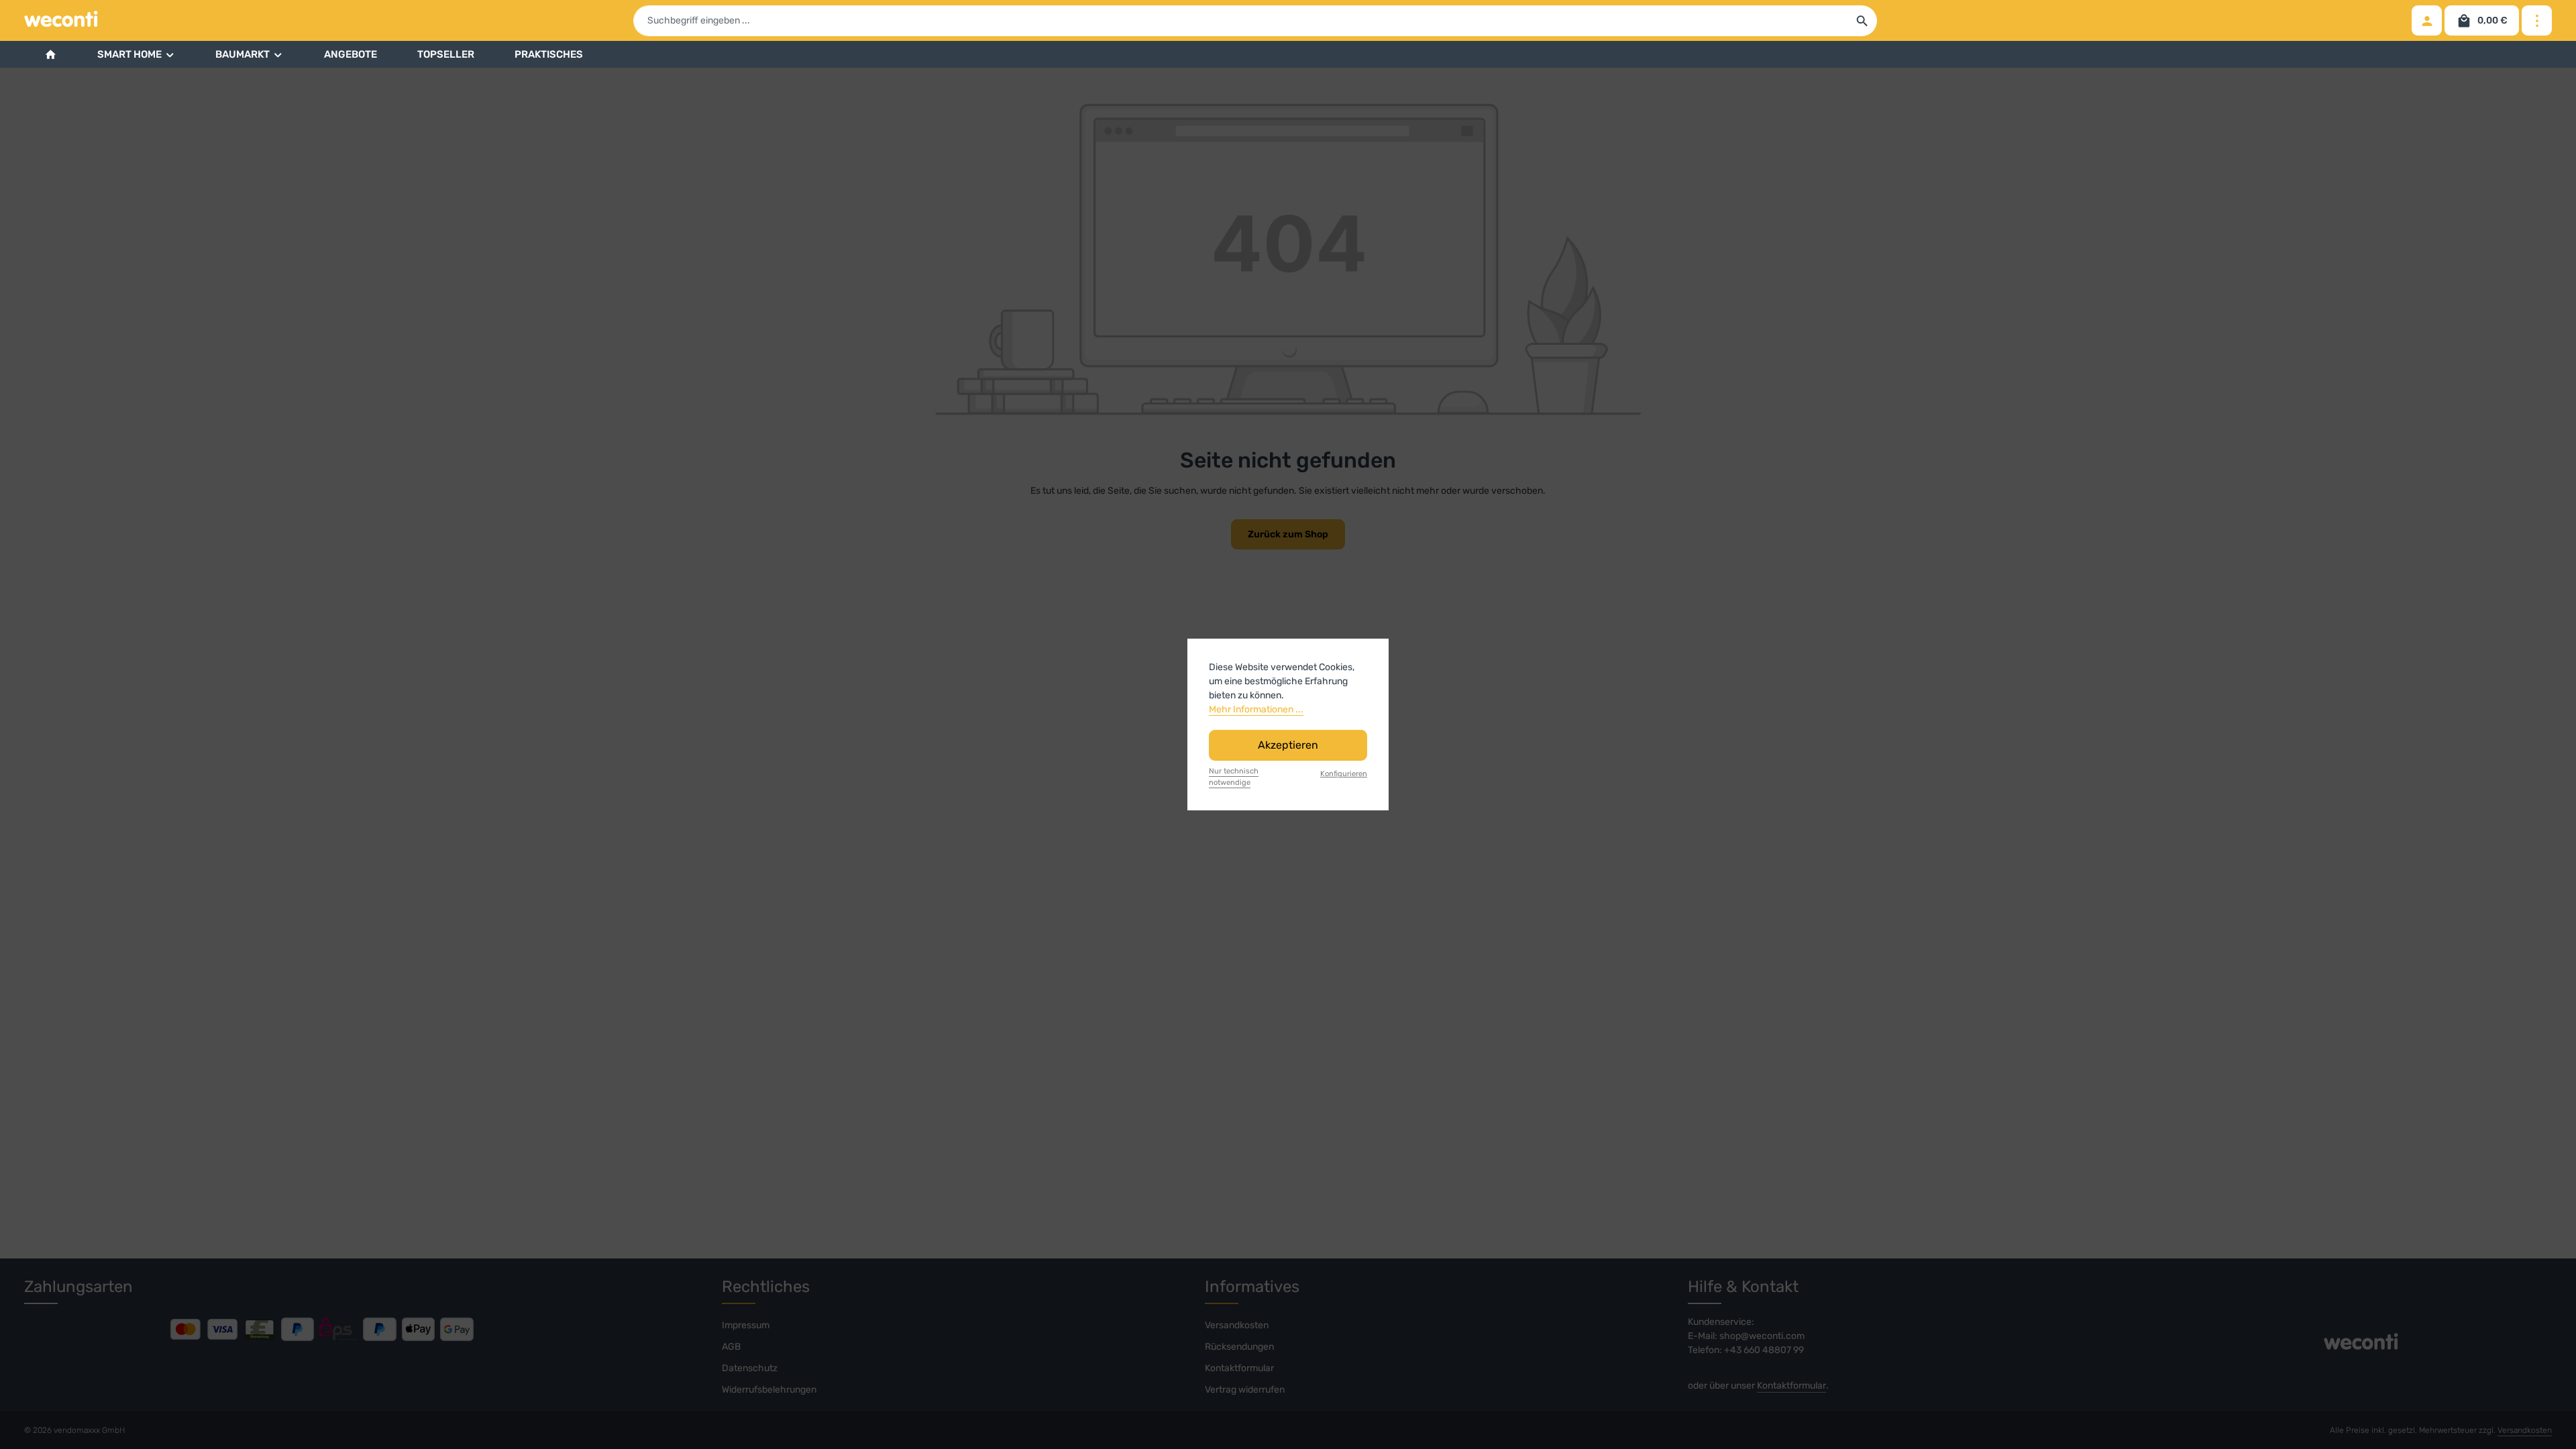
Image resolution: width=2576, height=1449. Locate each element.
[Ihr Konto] (2427, 20)
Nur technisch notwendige (1234, 777)
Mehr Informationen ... (1256, 709)
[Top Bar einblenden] (2537, 20)
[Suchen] (1863, 21)
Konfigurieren (1344, 774)
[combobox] (1241, 21)
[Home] (51, 54)
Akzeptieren (1288, 745)
